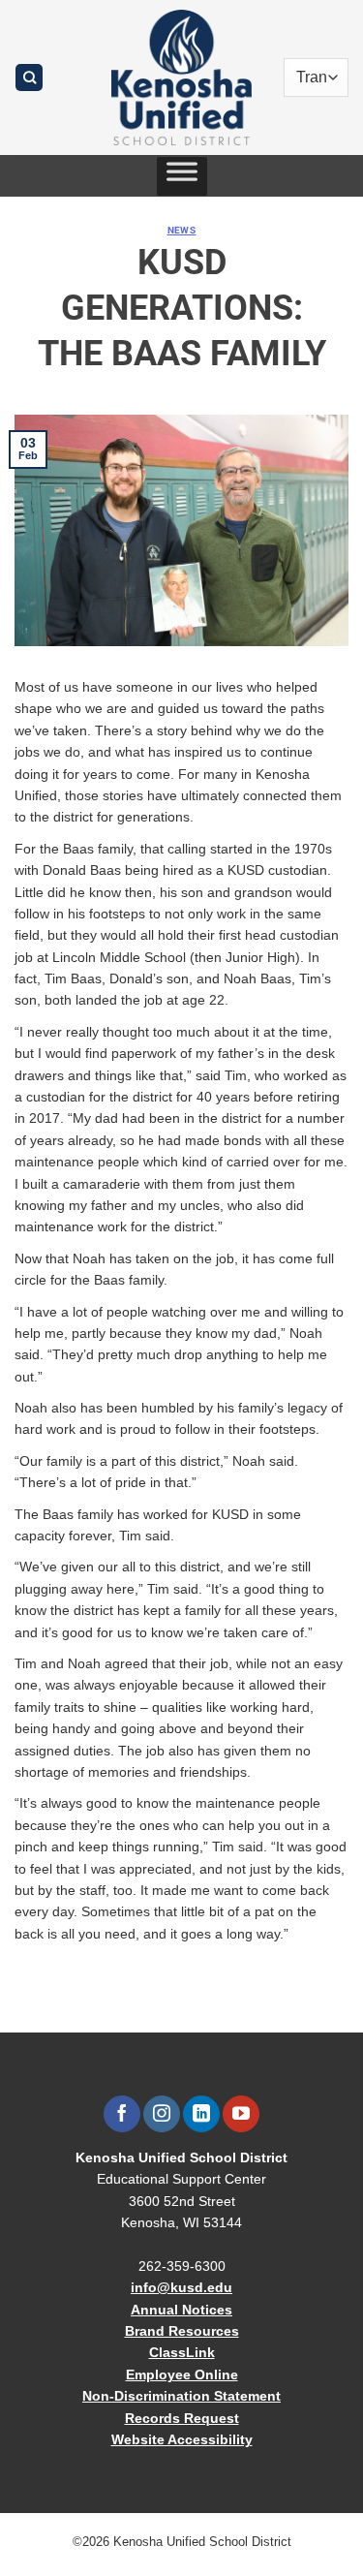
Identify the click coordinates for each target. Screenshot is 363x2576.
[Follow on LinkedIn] (201, 2114)
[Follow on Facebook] (121, 2114)
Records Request (182, 2418)
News (182, 230)
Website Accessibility (182, 2439)
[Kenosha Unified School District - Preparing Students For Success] (182, 78)
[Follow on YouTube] (241, 2114)
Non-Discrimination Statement (181, 2396)
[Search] (29, 78)
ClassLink (182, 2352)
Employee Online (182, 2374)
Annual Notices (181, 2310)
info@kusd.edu (181, 2287)
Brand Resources (182, 2331)
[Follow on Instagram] (161, 2114)
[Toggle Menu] (182, 176)
